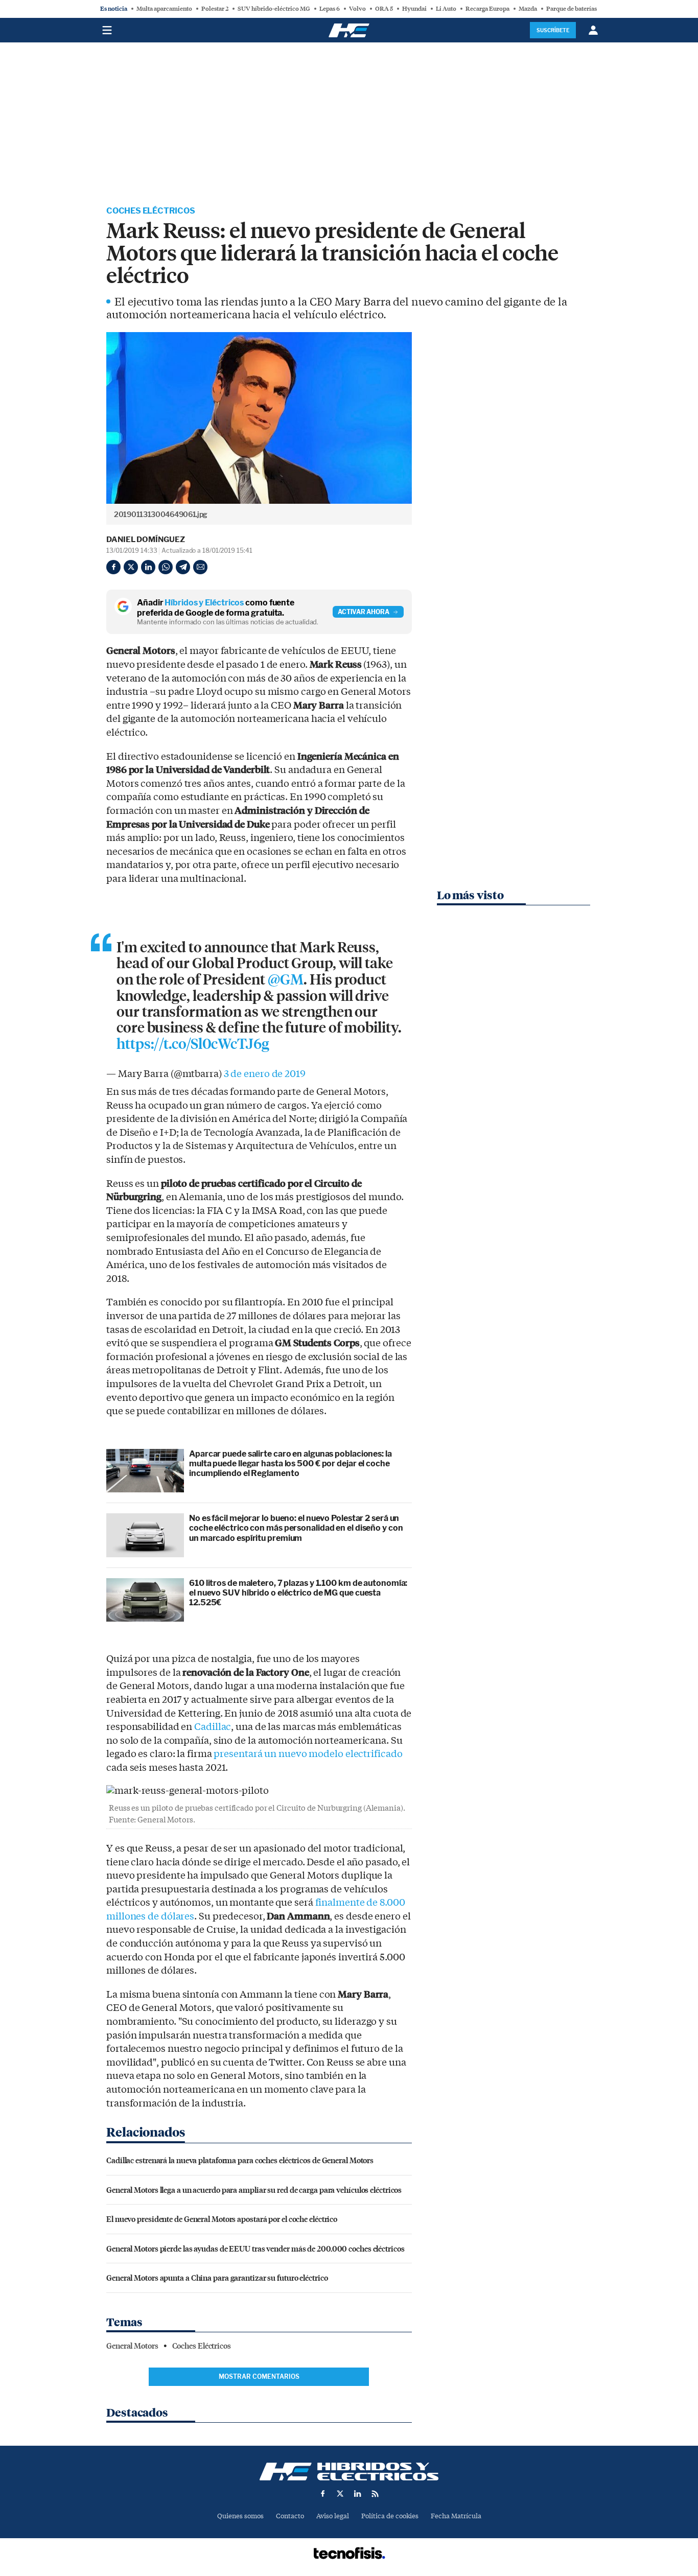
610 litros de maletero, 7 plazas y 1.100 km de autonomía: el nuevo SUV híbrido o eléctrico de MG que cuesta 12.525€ (298, 1593)
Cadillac (213, 1727)
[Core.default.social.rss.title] (375, 2494)
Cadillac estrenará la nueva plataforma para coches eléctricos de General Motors (240, 2160)
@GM (286, 980)
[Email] (200, 567)
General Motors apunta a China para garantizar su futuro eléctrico (217, 2277)
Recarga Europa (487, 9)
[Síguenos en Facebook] (323, 2494)
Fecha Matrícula (456, 2516)
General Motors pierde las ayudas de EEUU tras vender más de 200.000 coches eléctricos (255, 2248)
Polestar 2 (215, 9)
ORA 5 (384, 9)
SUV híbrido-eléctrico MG (274, 9)
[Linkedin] (148, 567)
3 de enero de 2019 (265, 1074)
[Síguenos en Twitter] (340, 2494)
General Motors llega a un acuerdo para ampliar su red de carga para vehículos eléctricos (254, 2189)
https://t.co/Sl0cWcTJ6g (193, 1044)
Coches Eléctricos (151, 211)
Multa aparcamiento (164, 9)
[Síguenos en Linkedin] (358, 2494)
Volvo (357, 9)
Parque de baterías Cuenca (582, 9)
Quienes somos (240, 2516)
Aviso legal (333, 2516)
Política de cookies (390, 2516)
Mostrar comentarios (259, 2376)
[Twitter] (131, 567)
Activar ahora (364, 612)
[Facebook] (113, 567)
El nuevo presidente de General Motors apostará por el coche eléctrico (222, 2219)
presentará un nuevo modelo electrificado (308, 1754)
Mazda (528, 9)
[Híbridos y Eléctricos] (349, 2472)
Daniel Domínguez (145, 540)
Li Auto (446, 9)
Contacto (290, 2516)
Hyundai (414, 9)
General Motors (132, 2346)
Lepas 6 (330, 9)
